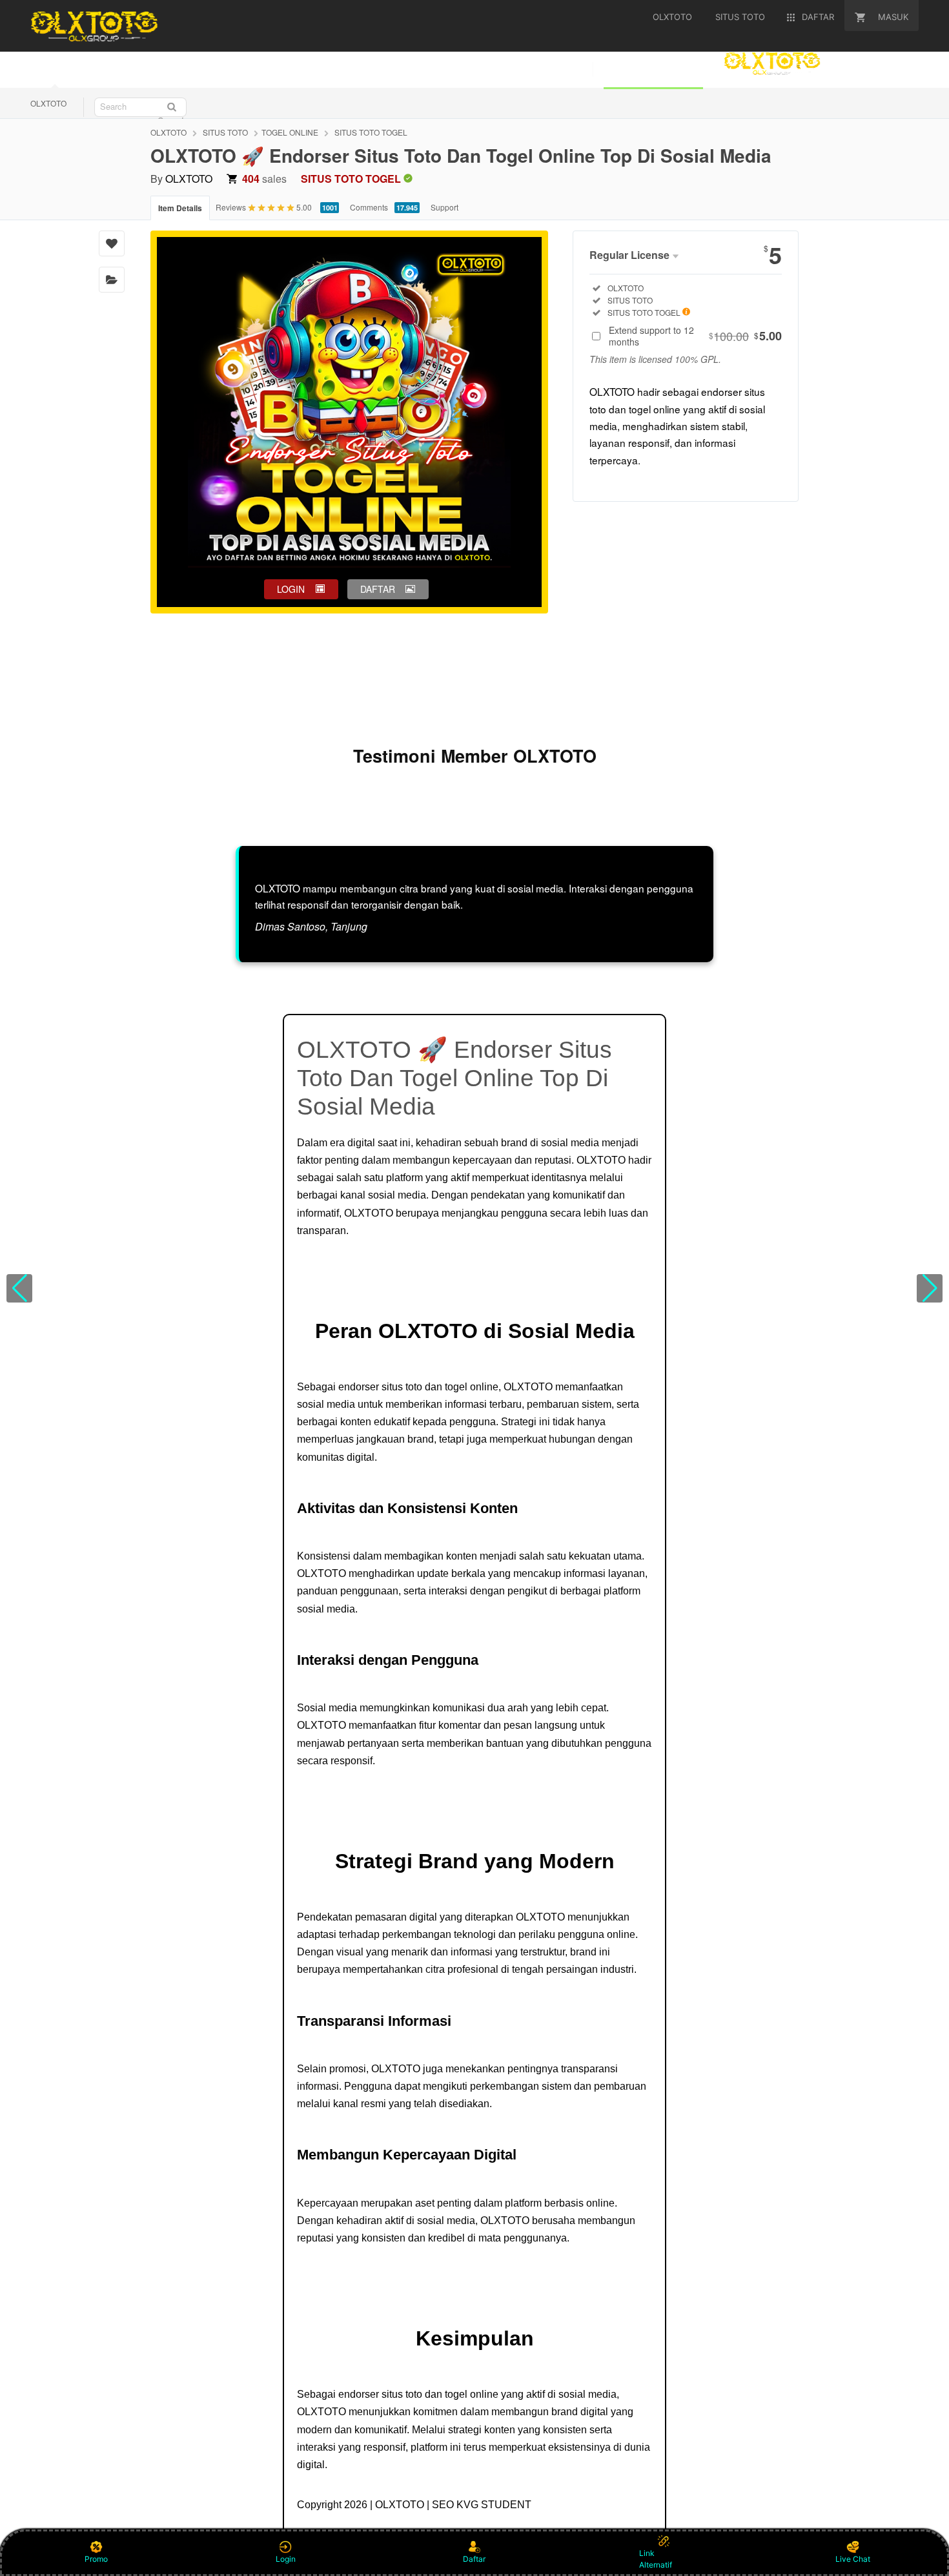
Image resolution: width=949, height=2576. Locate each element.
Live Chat (853, 2559)
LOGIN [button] (291, 589)
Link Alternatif (656, 2559)
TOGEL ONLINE (290, 132)
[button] (19, 1288)
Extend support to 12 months (695, 336)
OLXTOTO (48, 103)
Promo (96, 2559)
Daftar (474, 2559)
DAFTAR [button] (378, 589)
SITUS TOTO (225, 132)
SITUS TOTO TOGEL (371, 132)
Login (286, 2559)
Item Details (180, 208)
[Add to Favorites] (112, 243)
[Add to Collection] (112, 280)
